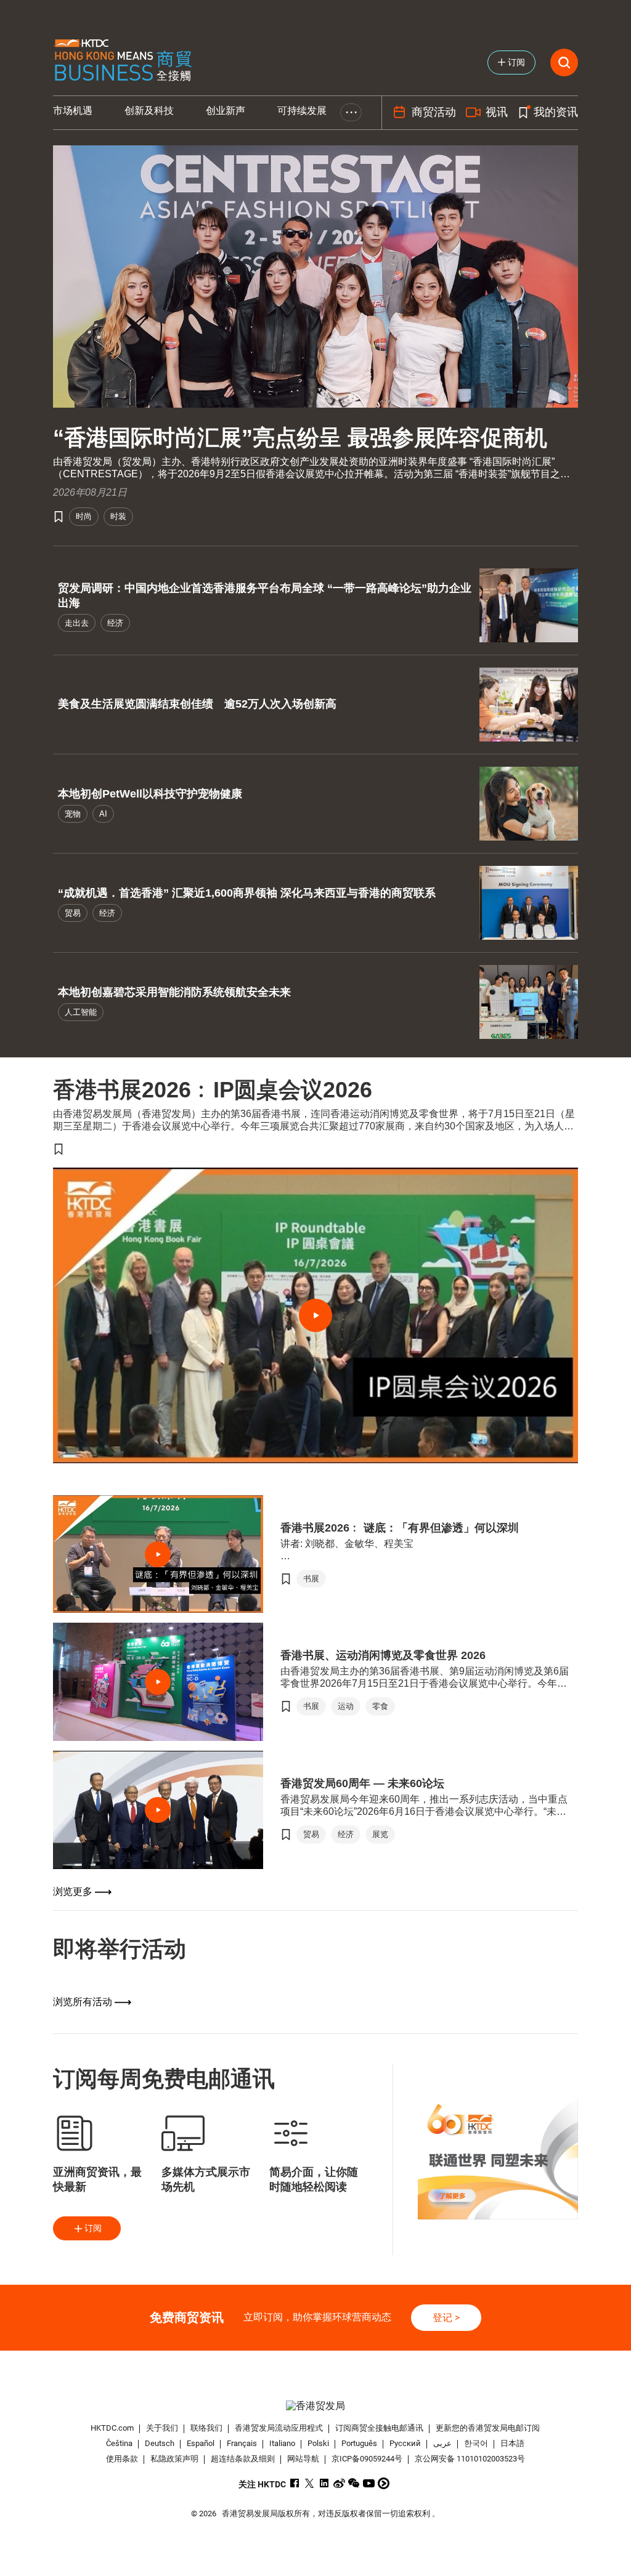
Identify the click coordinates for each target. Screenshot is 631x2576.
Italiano (282, 2443)
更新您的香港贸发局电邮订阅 (488, 2428)
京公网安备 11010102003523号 (470, 2459)
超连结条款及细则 (243, 2459)
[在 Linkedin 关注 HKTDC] (324, 2483)
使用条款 (122, 2459)
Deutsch (160, 2443)
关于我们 (162, 2428)
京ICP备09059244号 (367, 2459)
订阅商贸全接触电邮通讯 (379, 2428)
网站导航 (303, 2459)
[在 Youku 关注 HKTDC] (384, 2483)
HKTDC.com (112, 2428)
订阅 (93, 2228)
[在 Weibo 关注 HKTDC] (339, 2483)
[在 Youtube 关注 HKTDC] (369, 2483)
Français (242, 2443)
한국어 (476, 2443)
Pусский (405, 2443)
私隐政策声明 (174, 2459)
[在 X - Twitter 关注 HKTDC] (310, 2483)
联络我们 (206, 2428)
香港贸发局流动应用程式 (279, 2428)
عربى (442, 2443)
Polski (318, 2443)
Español (201, 2443)
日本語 (512, 2443)
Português (359, 2443)
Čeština (119, 2443)
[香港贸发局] (316, 2406)
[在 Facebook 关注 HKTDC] (295, 2483)
